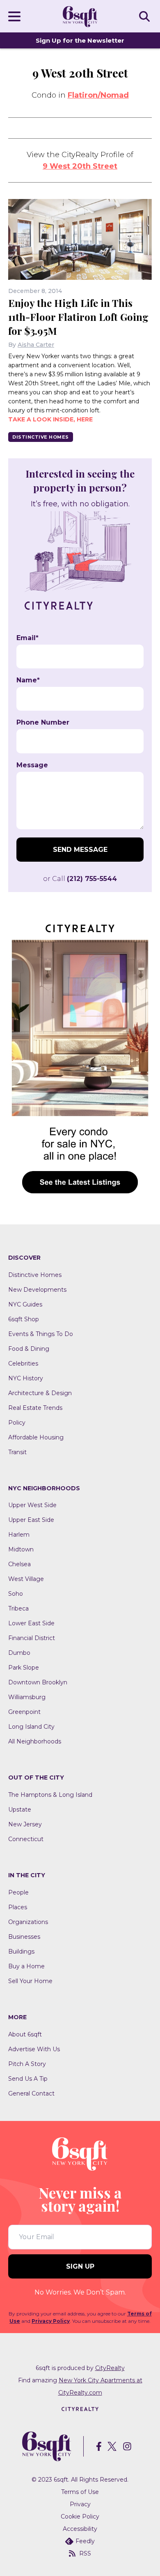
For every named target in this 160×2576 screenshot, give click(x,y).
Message (32, 765)
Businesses (24, 1937)
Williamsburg (27, 1697)
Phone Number (43, 723)
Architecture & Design (40, 1393)
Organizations (28, 1922)
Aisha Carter (36, 345)
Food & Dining (29, 1349)
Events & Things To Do (41, 1334)
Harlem (19, 1535)
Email (27, 638)
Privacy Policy (51, 2321)
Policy (17, 1423)
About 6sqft (25, 2034)
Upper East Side (31, 1520)
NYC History (26, 1378)
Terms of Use (80, 2492)
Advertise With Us (34, 2049)
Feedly (85, 2541)
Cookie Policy (80, 2517)
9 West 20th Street (80, 166)
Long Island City (31, 1727)
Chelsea (19, 1564)
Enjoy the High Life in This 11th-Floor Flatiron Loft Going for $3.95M (78, 317)
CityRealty (110, 2368)
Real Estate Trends (35, 1408)
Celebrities (23, 1363)
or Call (80, 879)
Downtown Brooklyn (38, 1682)
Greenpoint (24, 1712)
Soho (16, 1594)
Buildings (21, 1951)
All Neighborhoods (35, 1741)
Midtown (21, 1549)
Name (28, 680)
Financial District (32, 1638)
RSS (85, 2553)
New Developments (37, 1290)
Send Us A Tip (28, 2079)
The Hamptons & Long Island (50, 1795)
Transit (17, 1452)
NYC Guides (25, 1304)
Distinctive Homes (41, 437)
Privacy (80, 2504)
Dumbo (19, 1653)
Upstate (20, 1810)
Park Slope (24, 1668)
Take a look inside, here (50, 419)
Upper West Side (32, 1505)
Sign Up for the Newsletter (80, 40)
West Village (26, 1579)
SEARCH (146, 16)
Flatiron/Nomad (98, 95)
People (18, 1892)
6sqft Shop (24, 1319)
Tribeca (18, 1608)
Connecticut (26, 1839)
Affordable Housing (36, 1437)
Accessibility (80, 2529)
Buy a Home (26, 1966)
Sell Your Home (30, 1981)
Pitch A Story (27, 2064)
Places (18, 1907)
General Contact (31, 2093)
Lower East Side (31, 1623)
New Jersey (25, 1824)
